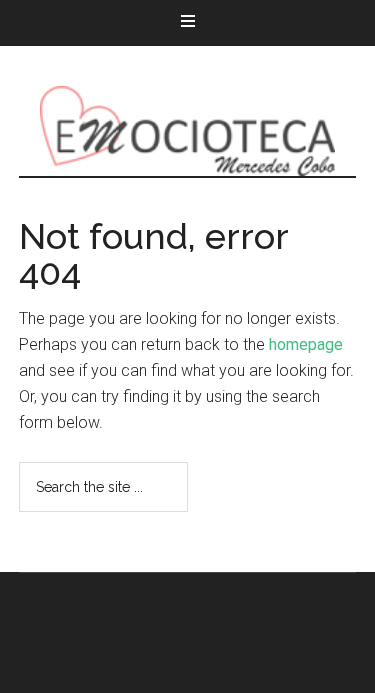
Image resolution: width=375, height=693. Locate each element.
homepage (306, 344)
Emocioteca (188, 131)
